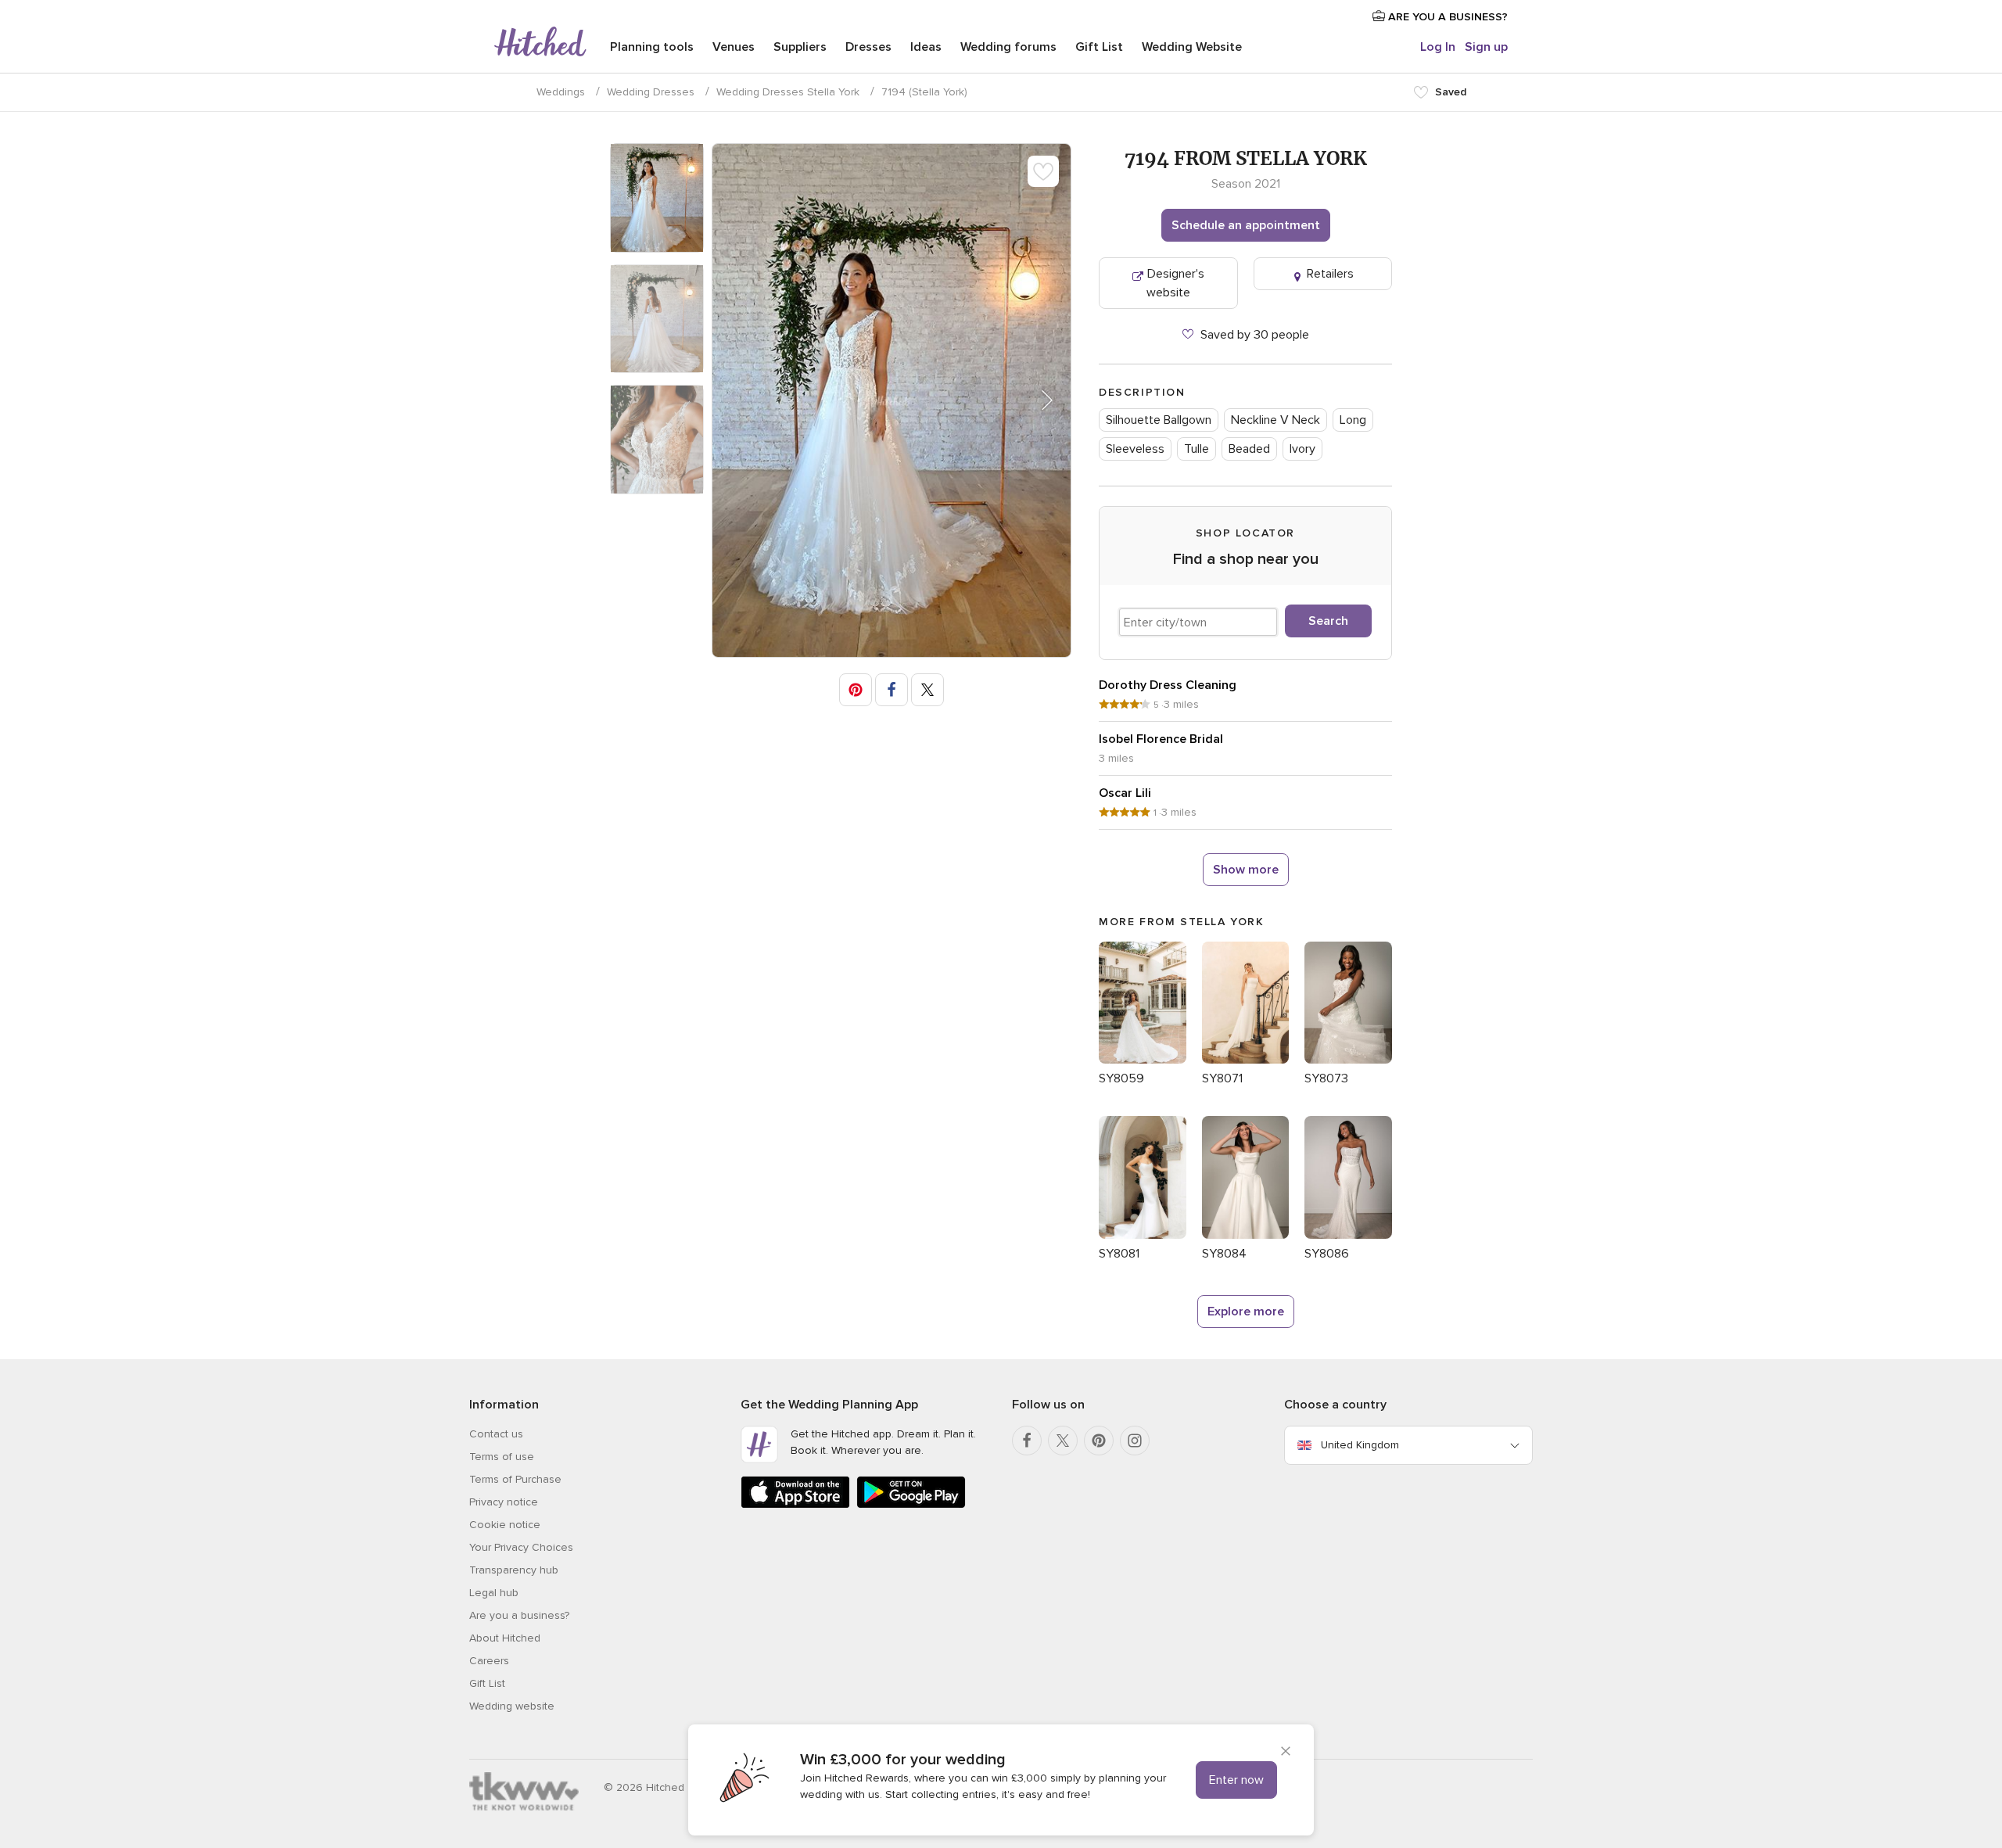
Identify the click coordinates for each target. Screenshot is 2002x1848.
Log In (1438, 47)
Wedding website (512, 1706)
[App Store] (795, 1505)
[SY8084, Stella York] (1246, 1235)
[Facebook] (1027, 1441)
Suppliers (800, 47)
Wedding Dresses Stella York (788, 92)
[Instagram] (1135, 1441)
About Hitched (505, 1638)
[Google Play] (911, 1505)
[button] (1037, 400)
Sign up (1486, 47)
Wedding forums (1008, 47)
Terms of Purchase (515, 1479)
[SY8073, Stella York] (1348, 1060)
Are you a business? (519, 1615)
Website (1192, 47)
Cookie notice (505, 1525)
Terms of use (502, 1457)
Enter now (1236, 1780)
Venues (734, 47)
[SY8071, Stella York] (1246, 1060)
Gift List (1099, 47)
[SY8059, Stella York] (1143, 1060)
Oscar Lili (1125, 793)
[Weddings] (540, 43)
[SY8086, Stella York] (1348, 1235)
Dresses (868, 47)
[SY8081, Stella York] (1143, 1235)
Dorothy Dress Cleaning (1168, 685)
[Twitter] (1063, 1441)
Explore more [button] (1246, 1312)
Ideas (926, 47)
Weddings (561, 92)
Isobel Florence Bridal (1161, 739)
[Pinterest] (1099, 1441)
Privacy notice (504, 1502)
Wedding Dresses (651, 92)
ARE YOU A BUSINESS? (1446, 17)
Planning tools (652, 47)
